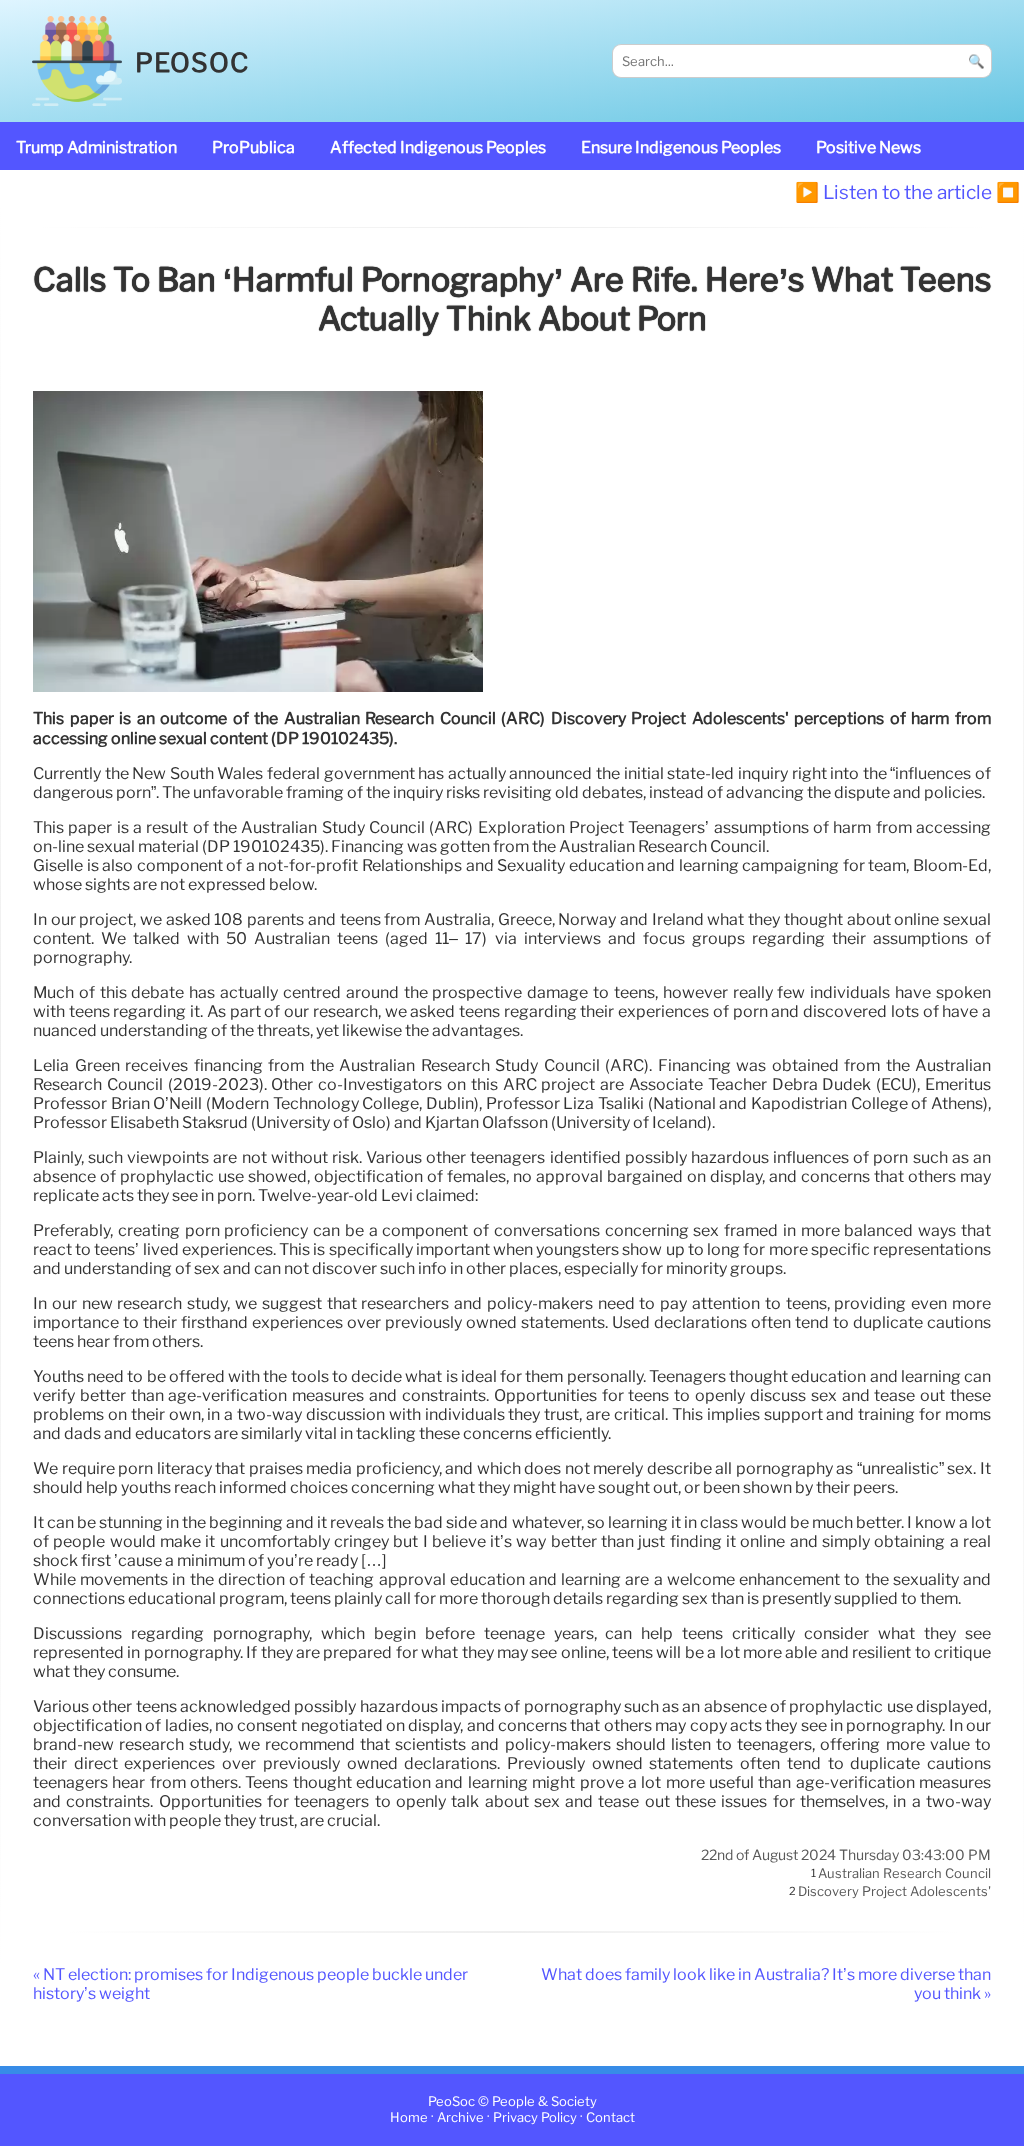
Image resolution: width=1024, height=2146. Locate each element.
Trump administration (96, 147)
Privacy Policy (535, 2118)
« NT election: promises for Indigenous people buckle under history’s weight (250, 1984)
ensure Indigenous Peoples (681, 147)
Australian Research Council (904, 1874)
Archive (460, 2118)
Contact (610, 2118)
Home (409, 2118)
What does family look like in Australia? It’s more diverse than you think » (766, 1984)
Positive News (868, 147)
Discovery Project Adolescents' (894, 1891)
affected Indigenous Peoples (438, 147)
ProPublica (253, 147)
